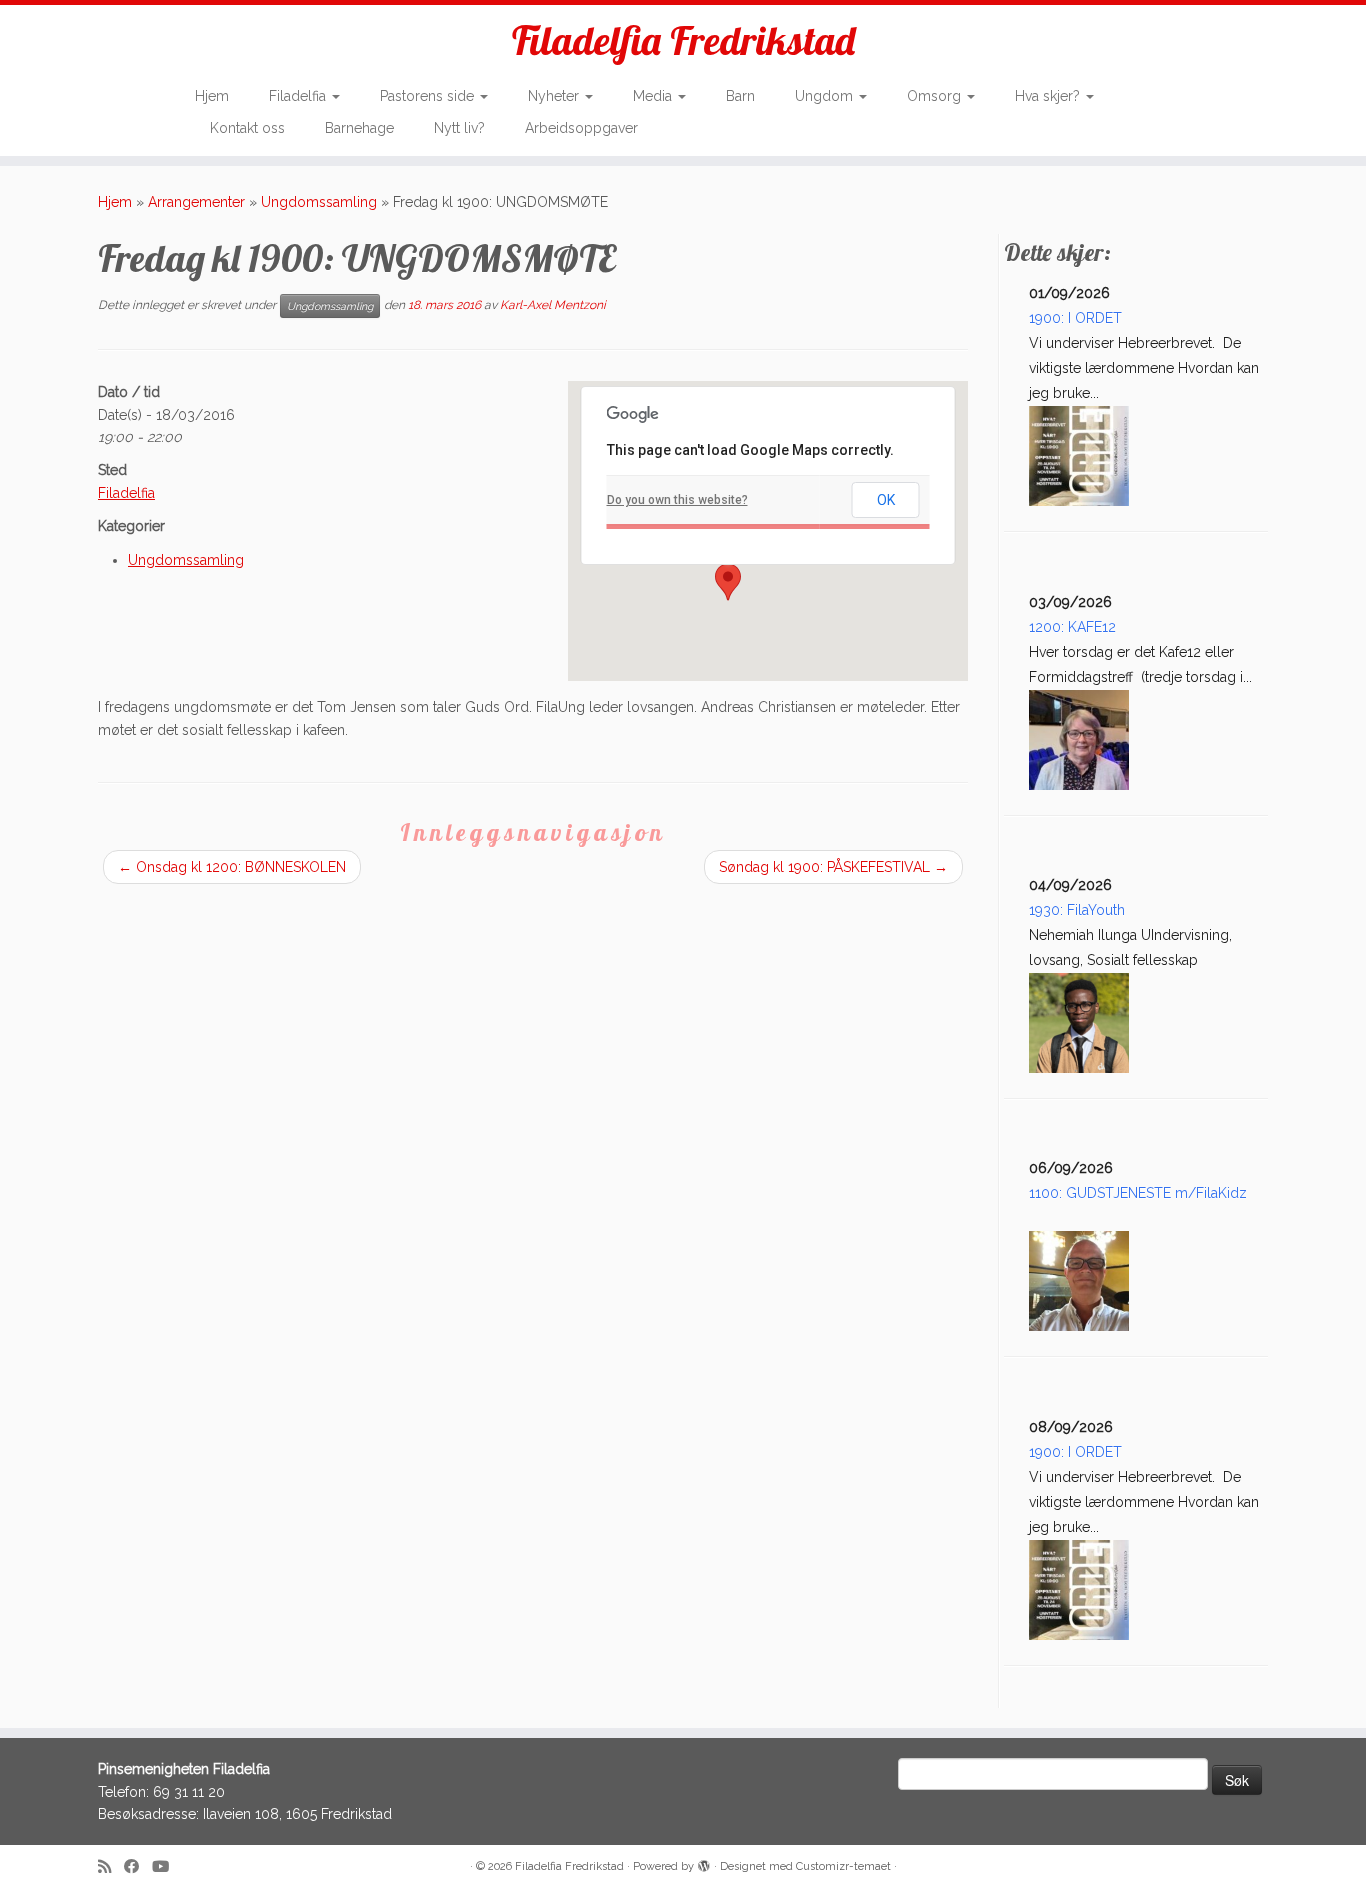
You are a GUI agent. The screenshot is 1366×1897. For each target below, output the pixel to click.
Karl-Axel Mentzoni (553, 305)
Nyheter (555, 96)
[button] (728, 582)
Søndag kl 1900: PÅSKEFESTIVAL (833, 867)
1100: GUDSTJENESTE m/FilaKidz (1138, 1193)
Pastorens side (429, 96)
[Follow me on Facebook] (138, 1867)
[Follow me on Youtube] (167, 1867)
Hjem (212, 96)
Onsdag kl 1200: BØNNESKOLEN (232, 867)
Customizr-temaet (843, 1866)
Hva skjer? (1049, 96)
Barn (740, 96)
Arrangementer (196, 202)
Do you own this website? (677, 500)
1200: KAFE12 (1072, 627)
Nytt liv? (459, 128)
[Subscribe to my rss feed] (111, 1867)
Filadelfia (299, 96)
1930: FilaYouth (1077, 910)
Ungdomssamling (319, 202)
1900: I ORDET (1075, 318)
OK (886, 500)
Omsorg (936, 96)
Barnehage (359, 128)
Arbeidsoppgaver (581, 128)
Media (654, 96)
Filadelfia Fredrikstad (683, 40)
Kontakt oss (247, 128)
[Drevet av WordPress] (704, 1863)
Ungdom (826, 96)
